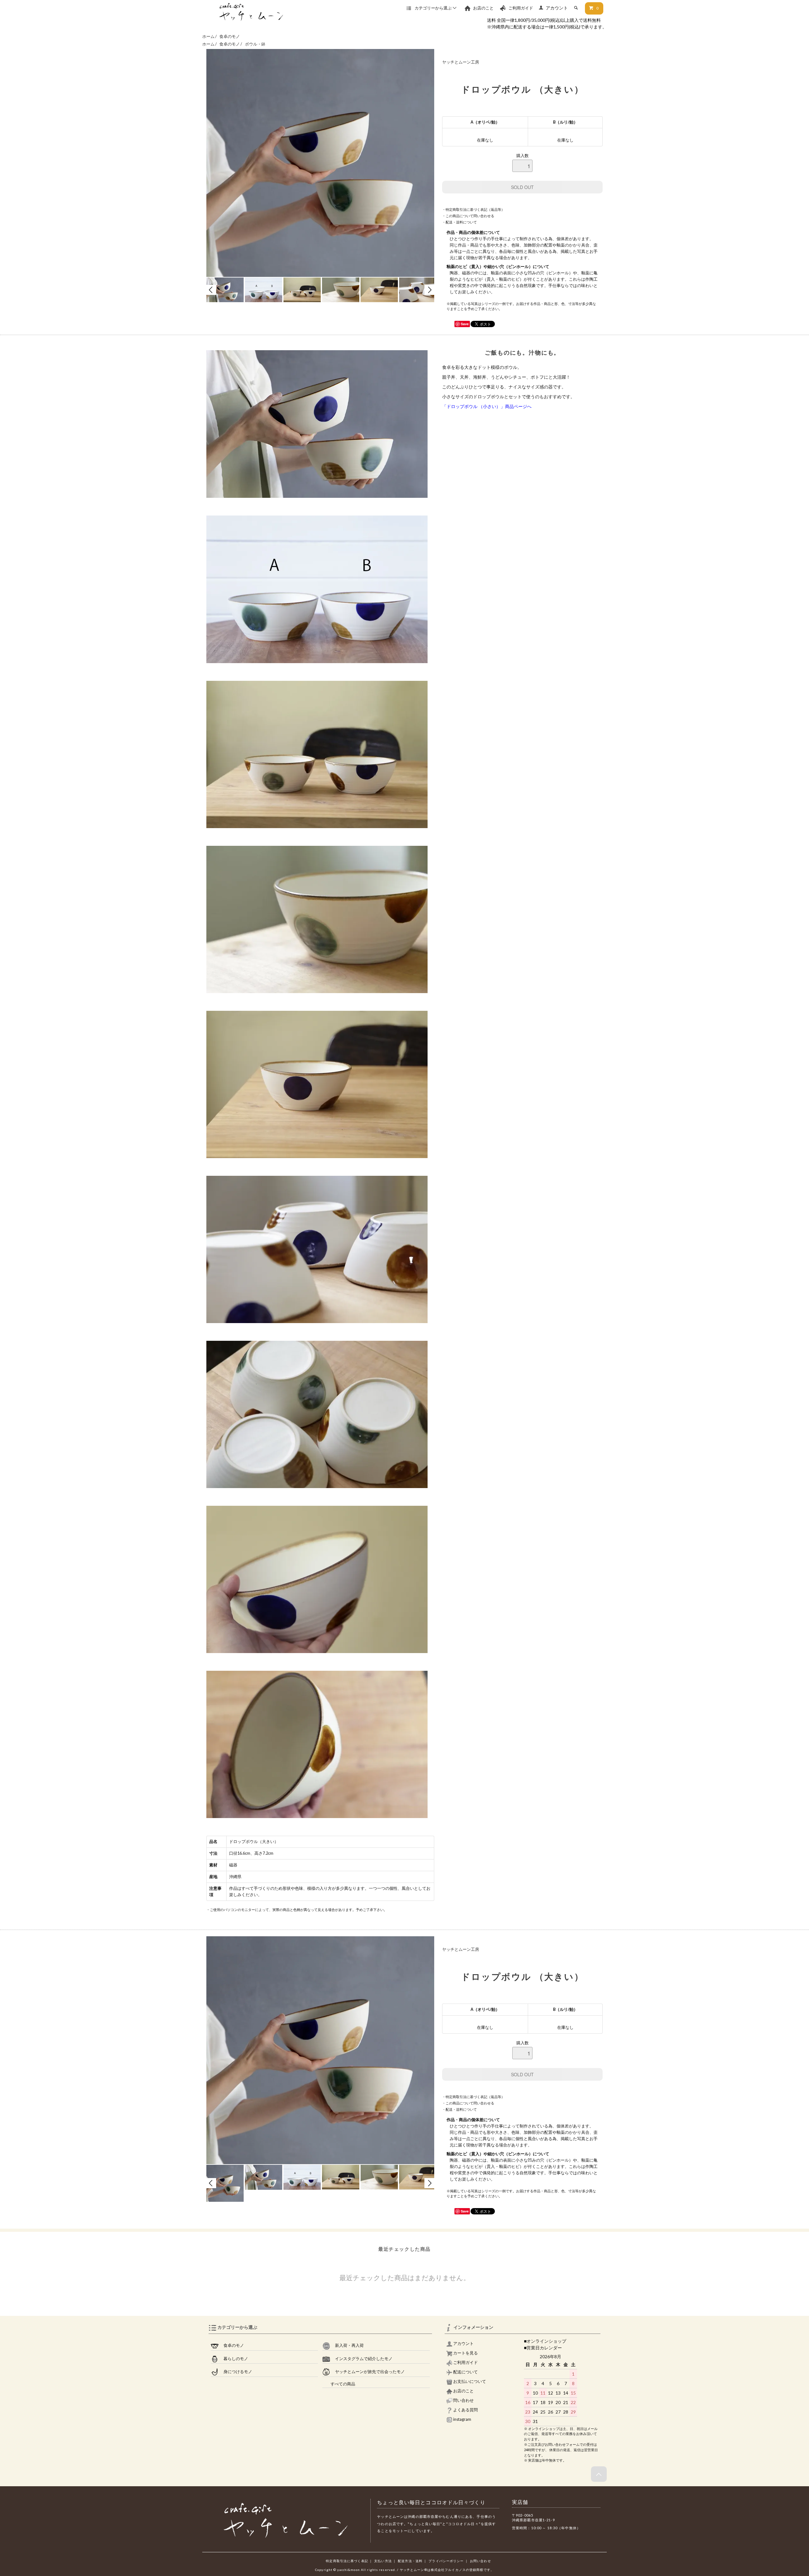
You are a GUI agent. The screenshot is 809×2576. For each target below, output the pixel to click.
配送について (465, 2372)
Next (429, 290)
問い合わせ (463, 2400)
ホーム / (210, 37)
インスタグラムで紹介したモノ (361, 2359)
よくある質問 (465, 2410)
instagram (462, 2419)
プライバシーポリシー (446, 2561)
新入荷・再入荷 (347, 2345)
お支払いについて (469, 2381)
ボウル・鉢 (255, 44)
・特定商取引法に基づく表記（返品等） (473, 209)
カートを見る (465, 2353)
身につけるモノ (235, 2372)
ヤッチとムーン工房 (461, 62)
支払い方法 (383, 2561)
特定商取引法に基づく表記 (347, 2561)
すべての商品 (339, 2384)
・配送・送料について (459, 222)
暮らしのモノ (233, 2359)
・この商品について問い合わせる (468, 216)
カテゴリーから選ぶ (433, 8)
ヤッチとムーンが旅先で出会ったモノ (368, 2372)
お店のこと (483, 8)
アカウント (557, 8)
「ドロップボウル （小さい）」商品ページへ (487, 406)
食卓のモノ (230, 37)
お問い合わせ (481, 2561)
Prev (211, 290)
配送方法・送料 (410, 2561)
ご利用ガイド (520, 8)
